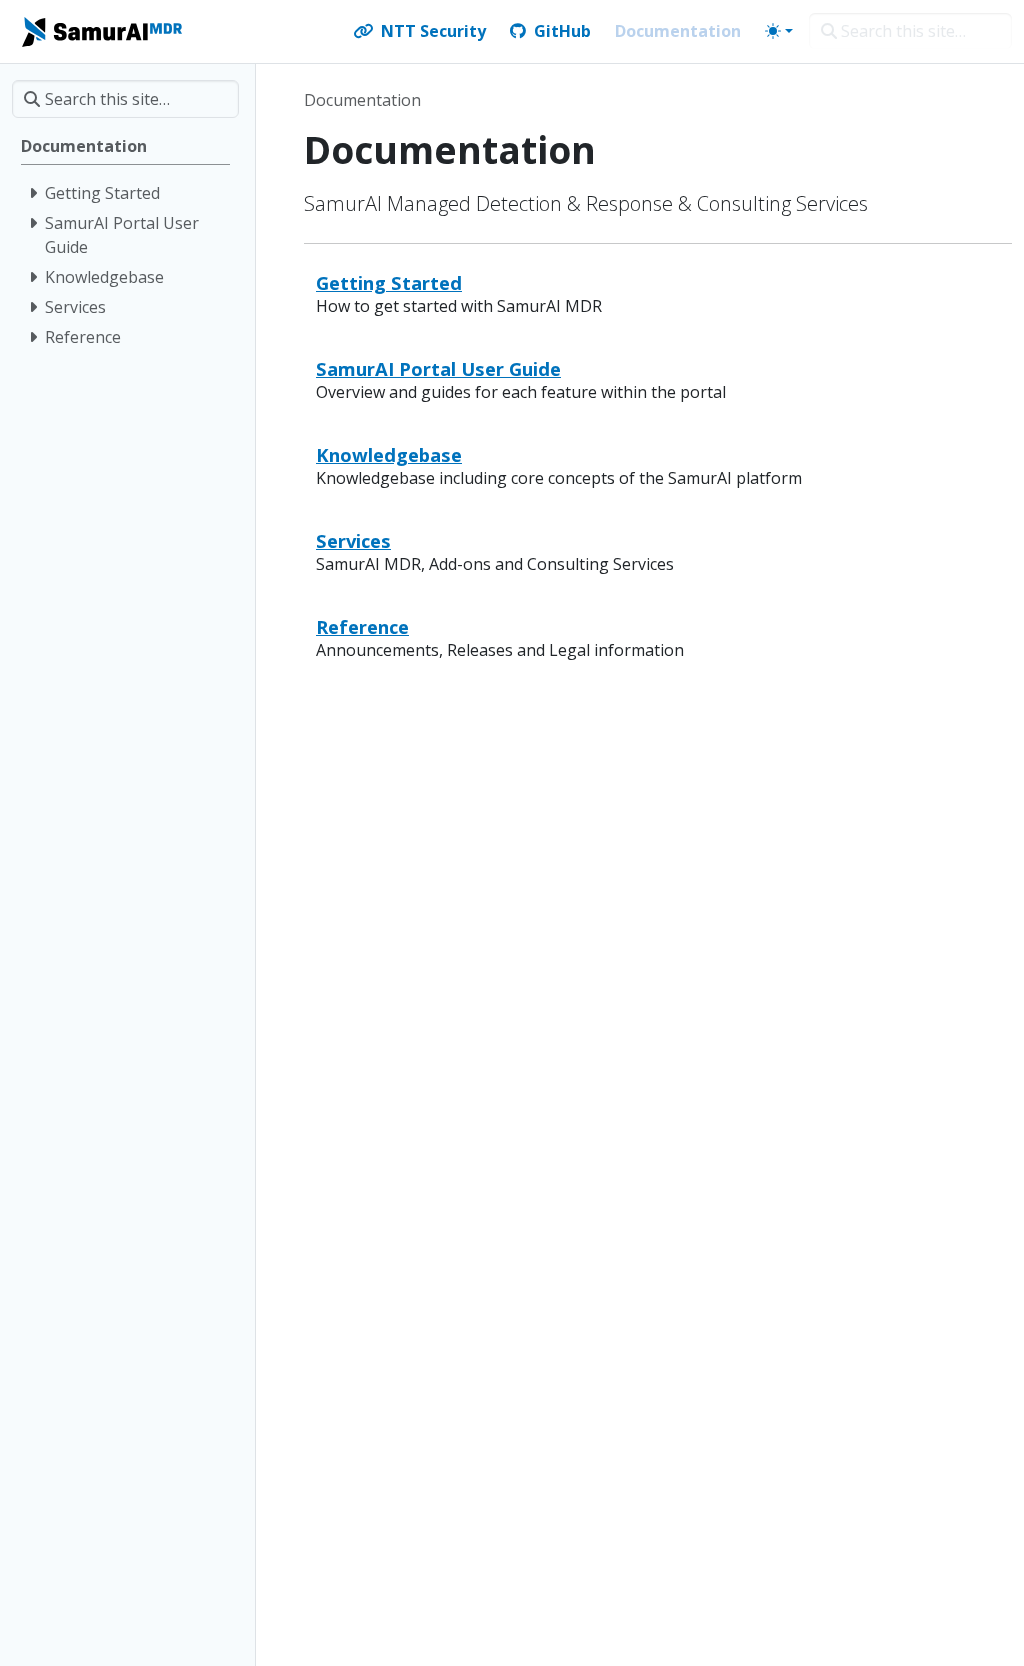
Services (353, 540)
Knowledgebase (389, 454)
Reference (362, 626)
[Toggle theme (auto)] (779, 31)
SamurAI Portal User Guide (438, 368)
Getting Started (389, 282)
